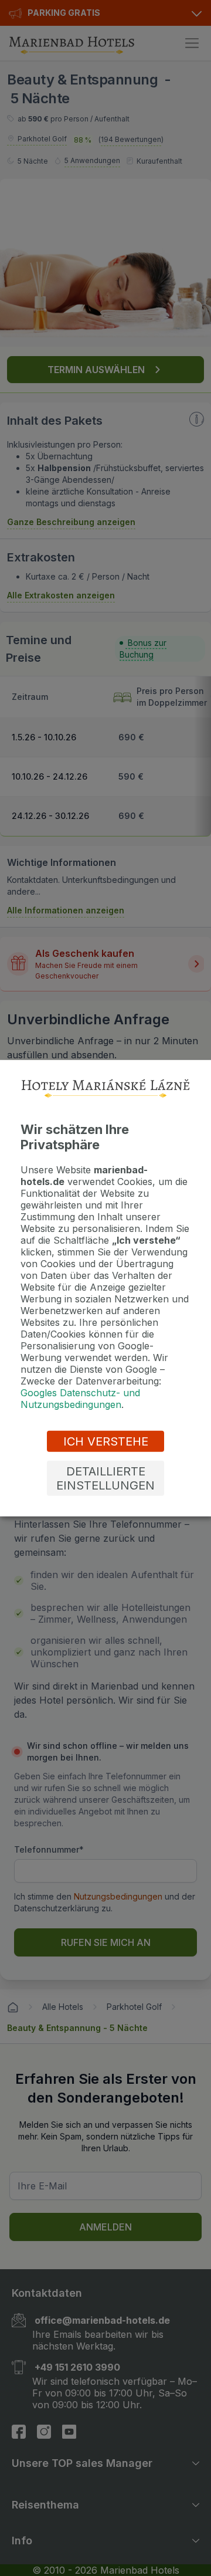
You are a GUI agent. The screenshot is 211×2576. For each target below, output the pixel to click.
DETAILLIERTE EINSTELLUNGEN (105, 1478)
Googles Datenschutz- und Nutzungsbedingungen (80, 1399)
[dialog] (105, 1288)
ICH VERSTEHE (106, 1441)
